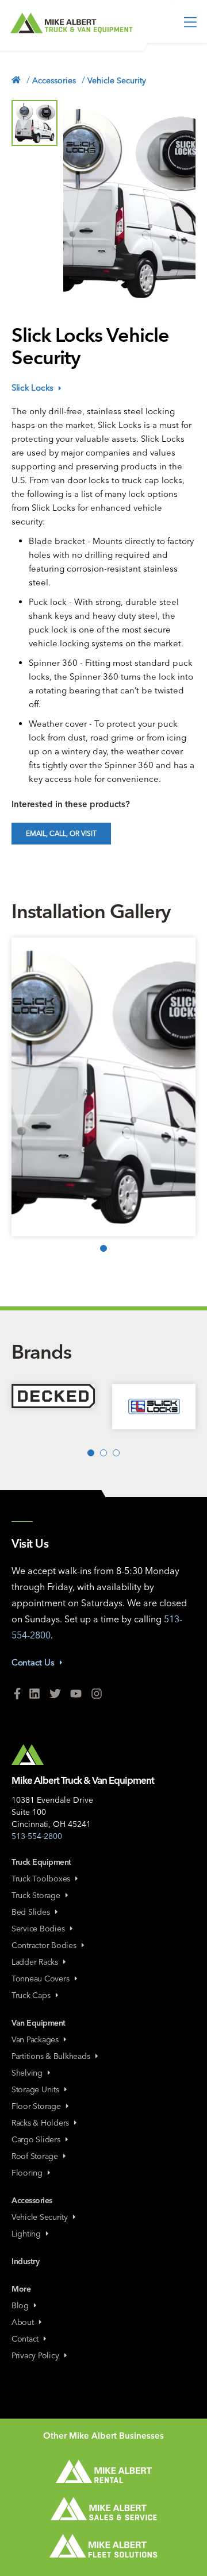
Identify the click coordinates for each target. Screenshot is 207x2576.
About (23, 2322)
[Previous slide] (27, 1125)
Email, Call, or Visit (61, 833)
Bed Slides (31, 1912)
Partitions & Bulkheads (51, 2056)
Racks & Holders (40, 2123)
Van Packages (35, 2039)
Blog (20, 2305)
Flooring (27, 2173)
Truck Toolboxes (41, 1879)
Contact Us (33, 1662)
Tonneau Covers (41, 1979)
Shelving (27, 2073)
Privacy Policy (35, 2355)
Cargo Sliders (36, 2139)
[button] (34, 123)
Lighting (26, 2234)
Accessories (54, 80)
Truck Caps (31, 1995)
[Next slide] (180, 1125)
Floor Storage (36, 2106)
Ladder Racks (35, 1962)
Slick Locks (32, 387)
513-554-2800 (37, 1836)
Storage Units (35, 2089)
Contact (25, 2339)
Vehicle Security (117, 80)
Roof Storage (35, 2156)
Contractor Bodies (44, 1945)
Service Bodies (38, 1929)
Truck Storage (36, 1895)
